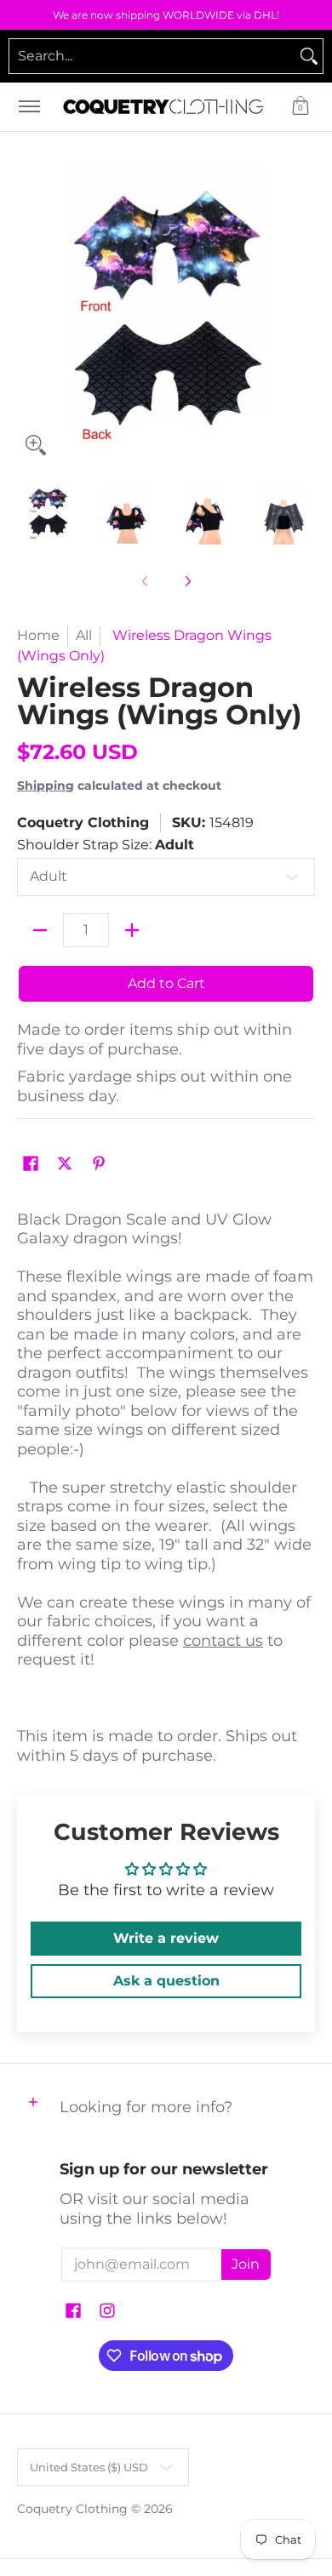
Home (38, 635)
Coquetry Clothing (83, 822)
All (84, 635)
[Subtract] (40, 930)
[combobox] (152, 56)
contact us (223, 1641)
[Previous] (29, 315)
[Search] (309, 56)
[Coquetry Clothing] (163, 107)
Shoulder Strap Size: (106, 845)
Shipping (46, 785)
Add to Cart (166, 983)
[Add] (132, 930)
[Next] (303, 315)
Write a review (166, 1938)
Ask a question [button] (166, 1981)
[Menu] (29, 107)
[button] (301, 107)
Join (246, 2264)
